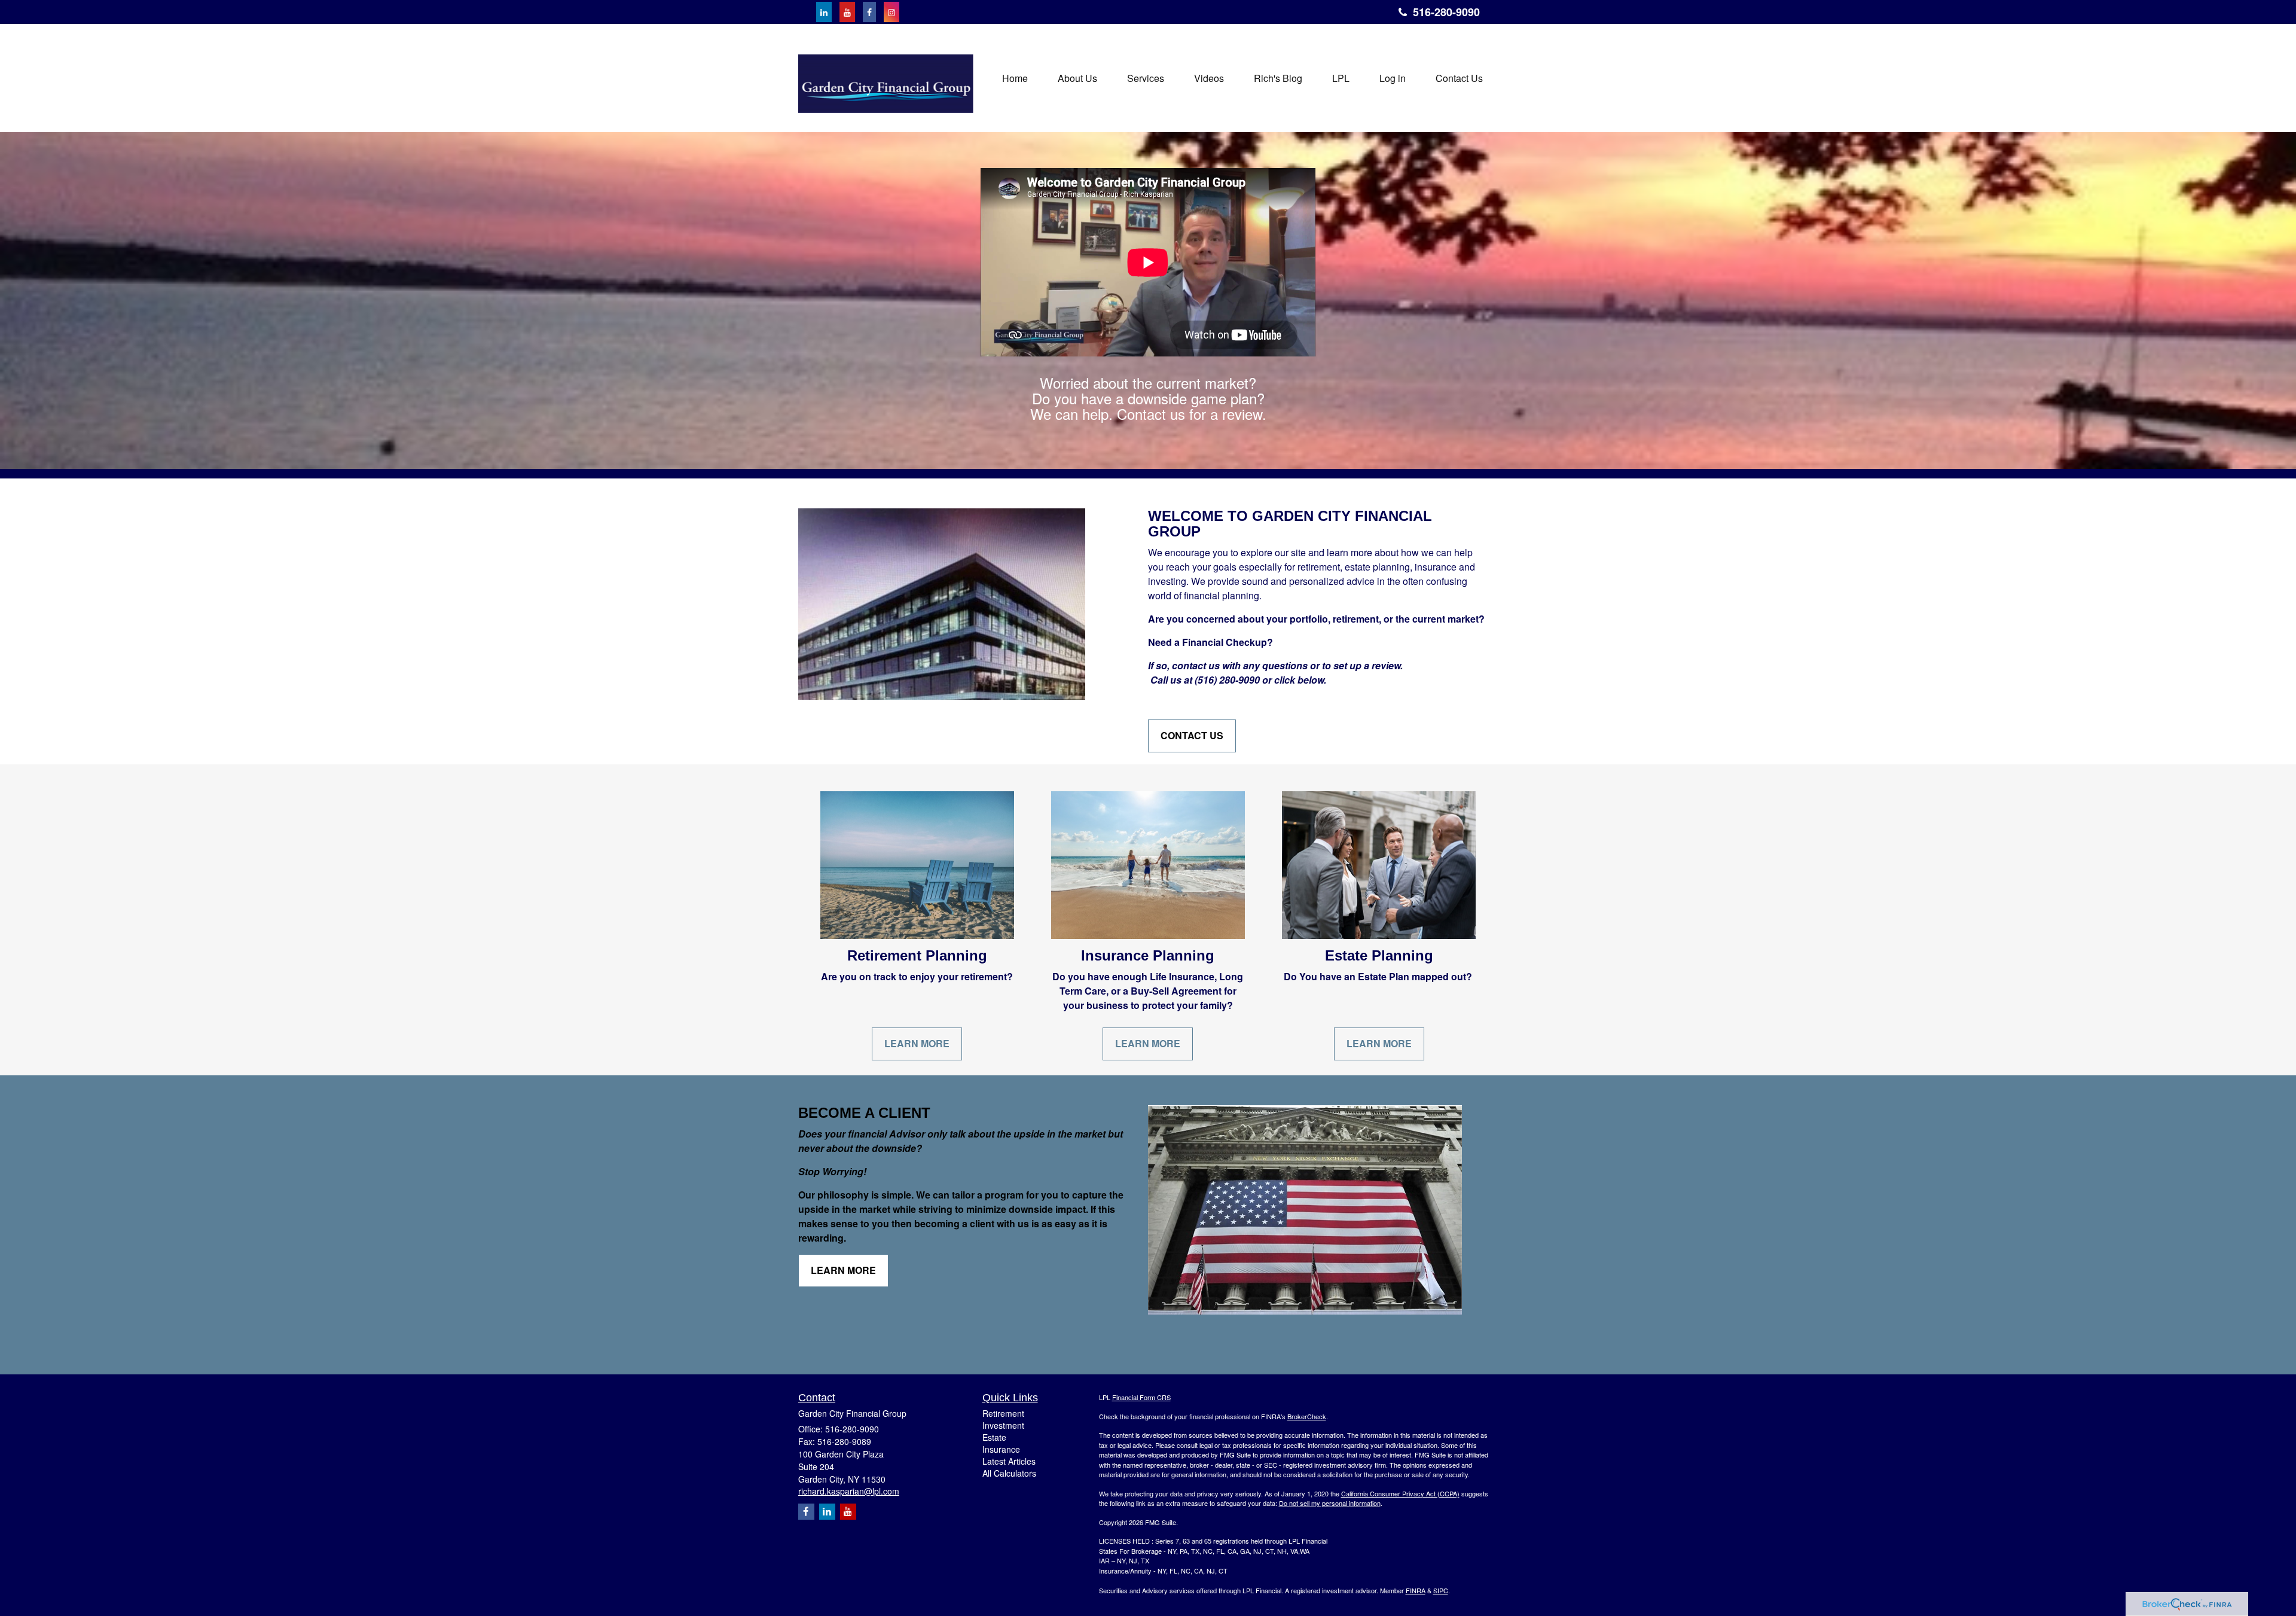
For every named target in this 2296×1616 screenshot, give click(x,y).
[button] (1077, 78)
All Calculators (1009, 1473)
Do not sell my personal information (1330, 1503)
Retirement (1003, 1413)
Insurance (1001, 1449)
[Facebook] (869, 12)
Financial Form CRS (1141, 1397)
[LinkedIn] (824, 12)
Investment (1003, 1425)
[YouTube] (847, 12)
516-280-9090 (1446, 12)
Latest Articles (1009, 1461)
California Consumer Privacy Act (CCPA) (1400, 1493)
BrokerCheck (1307, 1416)
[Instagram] (891, 12)
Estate (994, 1437)
